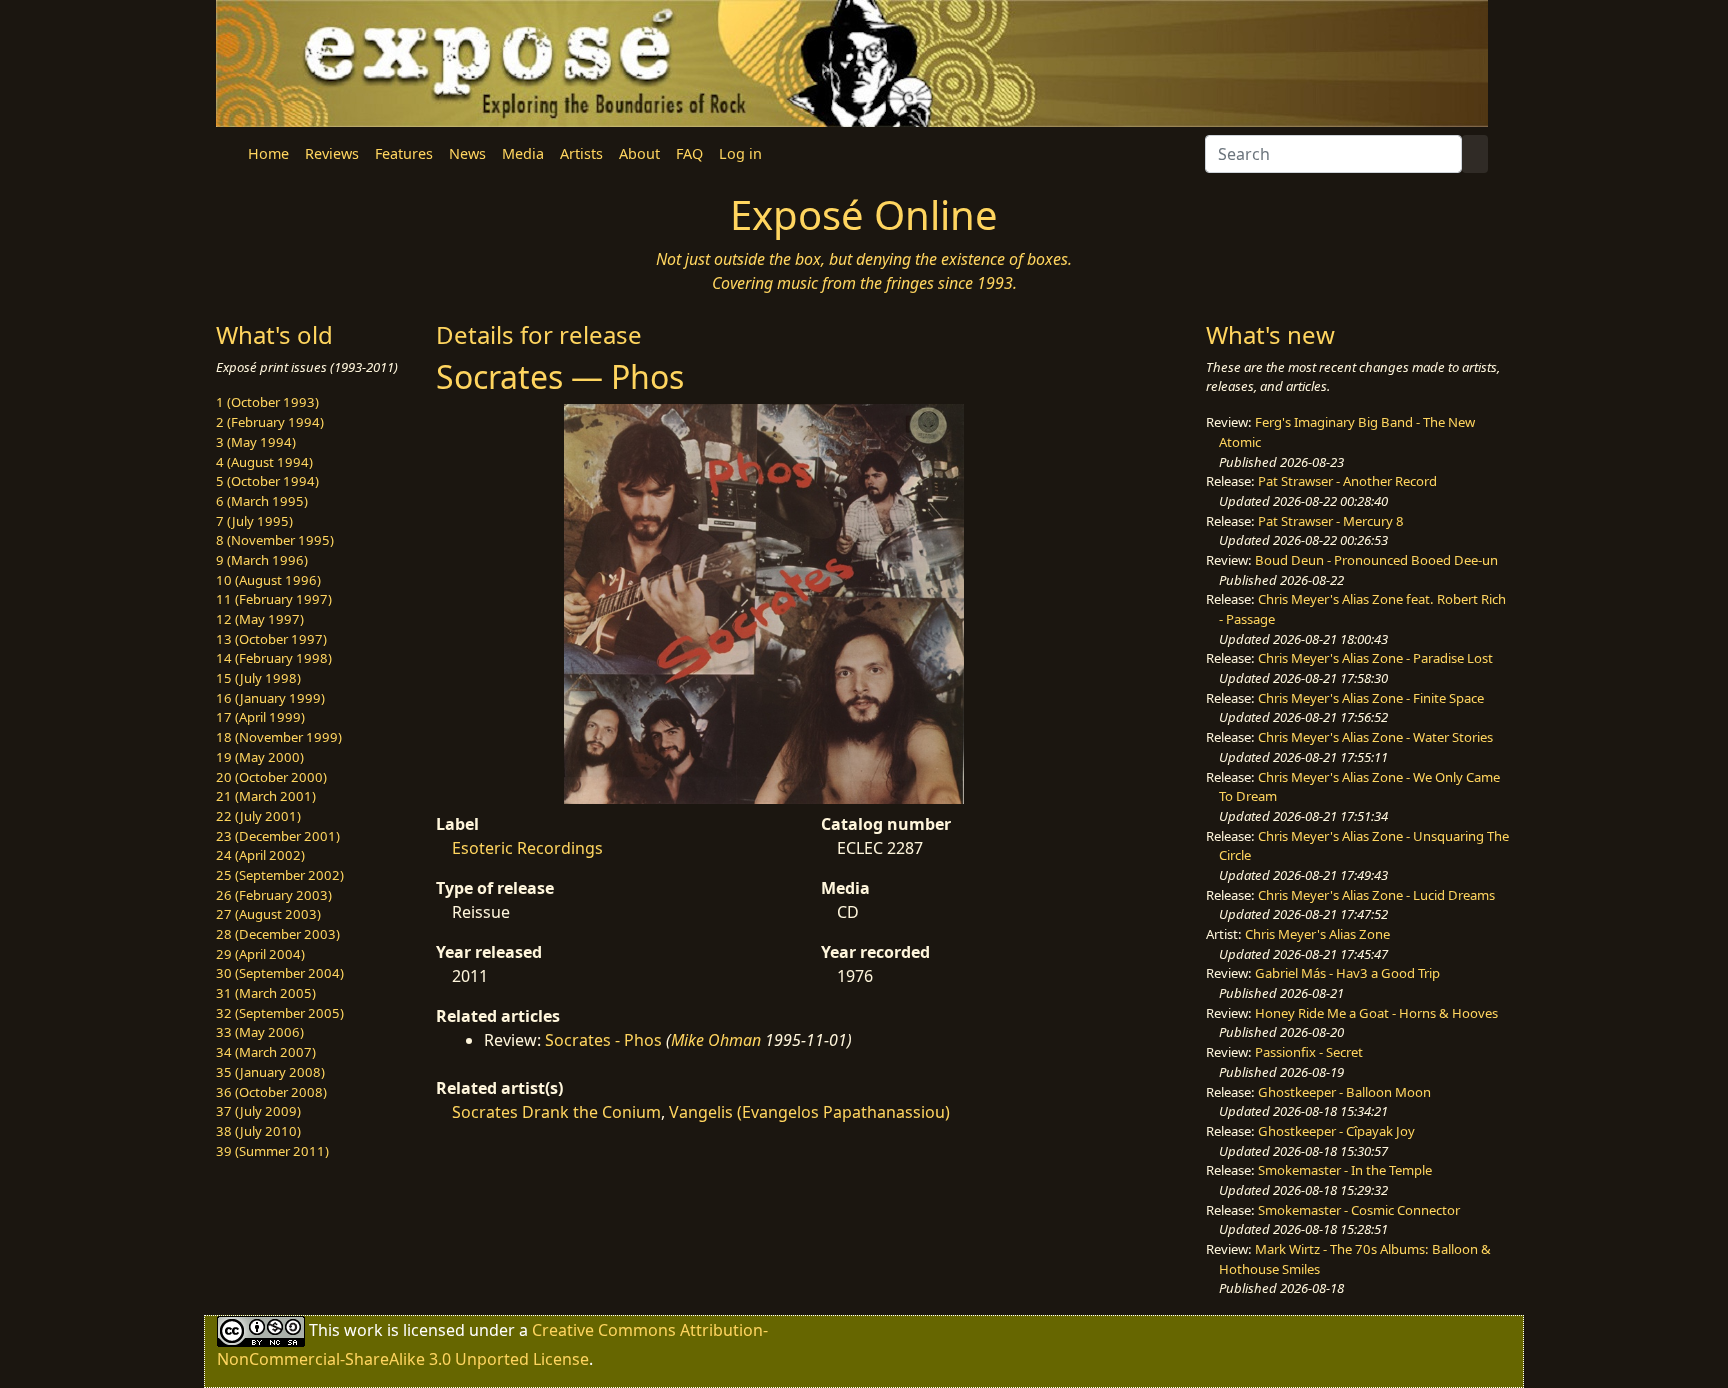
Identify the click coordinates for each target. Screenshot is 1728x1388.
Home (268, 153)
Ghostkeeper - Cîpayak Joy (1336, 1131)
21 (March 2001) (266, 796)
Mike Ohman (716, 1040)
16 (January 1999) (270, 698)
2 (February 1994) (270, 422)
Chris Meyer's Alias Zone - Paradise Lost (1375, 658)
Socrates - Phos (603, 1040)
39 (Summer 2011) (272, 1151)
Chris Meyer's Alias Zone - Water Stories (1375, 737)
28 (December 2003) (278, 934)
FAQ (689, 153)
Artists (581, 153)
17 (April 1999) (260, 717)
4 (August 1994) (264, 462)
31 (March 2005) (266, 993)
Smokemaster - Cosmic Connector (1359, 1210)
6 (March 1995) (262, 501)
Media (523, 153)
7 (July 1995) (254, 521)
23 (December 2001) (278, 836)
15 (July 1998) (258, 678)
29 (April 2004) (260, 954)
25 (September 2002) (280, 875)
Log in (740, 153)
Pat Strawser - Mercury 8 (1331, 521)
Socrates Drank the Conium (556, 1112)
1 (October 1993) (267, 402)
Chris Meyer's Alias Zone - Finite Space (1371, 698)
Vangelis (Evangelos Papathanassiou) (809, 1112)
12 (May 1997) (260, 619)
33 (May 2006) (260, 1032)
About (639, 153)
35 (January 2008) (270, 1072)
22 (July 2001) (258, 816)
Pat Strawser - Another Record (1347, 481)
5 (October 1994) (267, 481)
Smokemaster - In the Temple (1345, 1170)
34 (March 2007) (266, 1052)
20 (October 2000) (271, 777)
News (467, 153)
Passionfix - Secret (1309, 1052)
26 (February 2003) (274, 895)
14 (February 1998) (274, 658)
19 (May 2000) (260, 757)
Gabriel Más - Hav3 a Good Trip (1347, 973)
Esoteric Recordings (527, 848)
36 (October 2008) (271, 1092)
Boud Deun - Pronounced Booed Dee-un (1376, 560)
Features (404, 153)
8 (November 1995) (275, 540)
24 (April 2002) (260, 855)
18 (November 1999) (279, 737)
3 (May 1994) (256, 442)
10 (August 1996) (268, 580)
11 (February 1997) (274, 599)
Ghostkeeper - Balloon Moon (1344, 1092)
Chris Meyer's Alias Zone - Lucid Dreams (1376, 895)
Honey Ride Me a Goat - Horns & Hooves (1376, 1013)
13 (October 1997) (271, 639)
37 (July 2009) (258, 1111)
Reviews (332, 153)
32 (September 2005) (280, 1013)
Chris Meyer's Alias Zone (1317, 934)
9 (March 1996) (262, 560)
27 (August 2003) (268, 914)
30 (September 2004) (280, 973)
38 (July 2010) (258, 1131)
